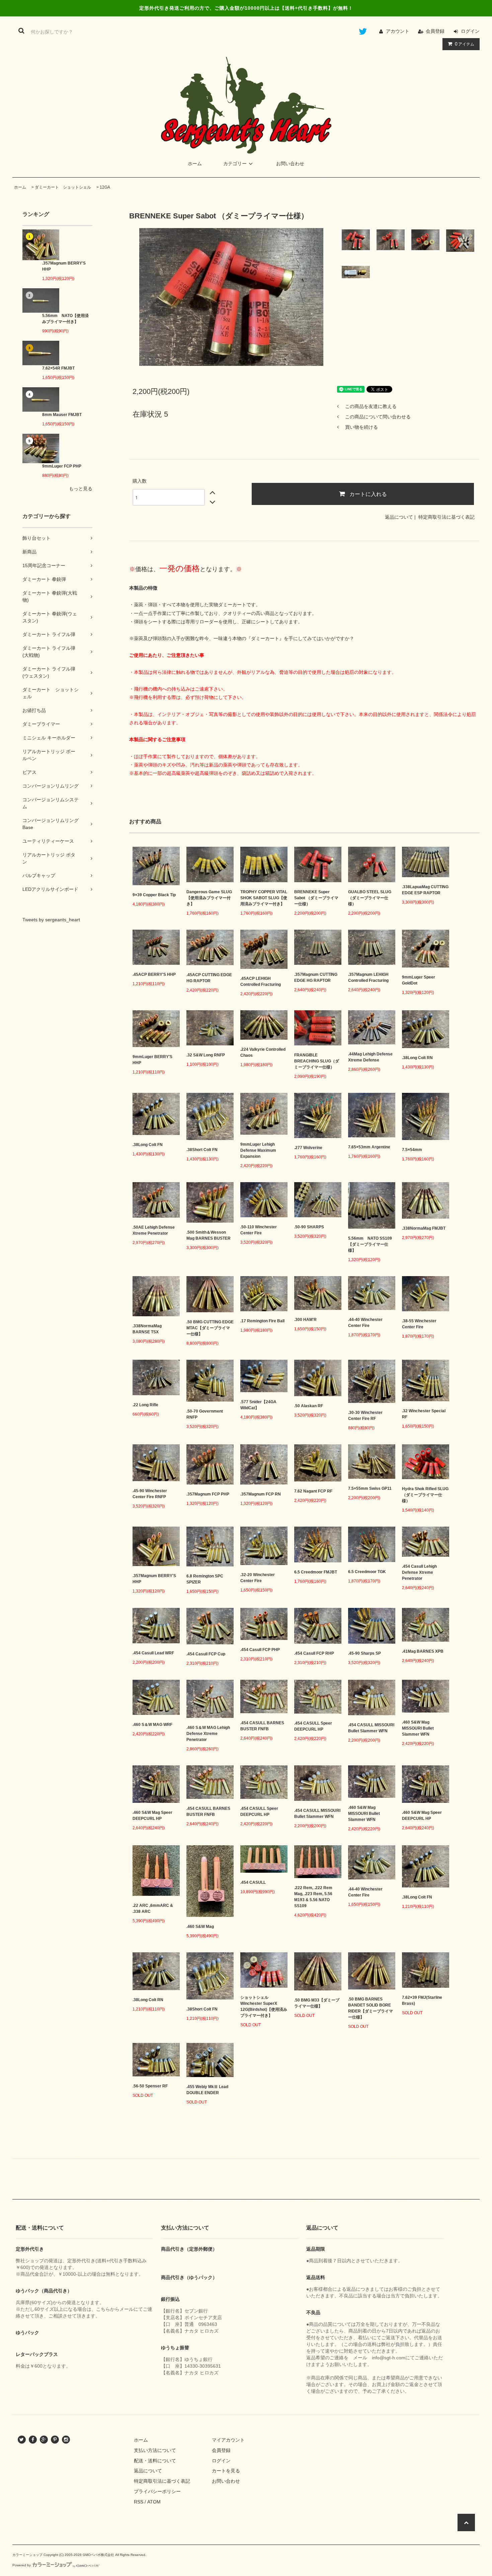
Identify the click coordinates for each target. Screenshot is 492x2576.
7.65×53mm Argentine (369, 1147)
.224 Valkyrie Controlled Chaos (263, 1052)
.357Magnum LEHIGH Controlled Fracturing (368, 977)
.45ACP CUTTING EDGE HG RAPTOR (209, 978)
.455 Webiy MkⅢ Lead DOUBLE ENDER (207, 2090)
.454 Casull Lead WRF (153, 1653)
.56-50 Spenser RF (150, 2086)
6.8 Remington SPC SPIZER (205, 1579)
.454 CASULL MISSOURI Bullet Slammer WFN (371, 1728)
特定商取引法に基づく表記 (446, 517)
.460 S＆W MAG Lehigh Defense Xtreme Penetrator (208, 1734)
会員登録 (435, 31)
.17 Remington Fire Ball (262, 1321)
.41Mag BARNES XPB (423, 1651)
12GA (105, 187)
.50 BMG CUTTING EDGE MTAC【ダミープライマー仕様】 (210, 1328)
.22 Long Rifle (145, 1405)
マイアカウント (228, 2440)
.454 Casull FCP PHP (260, 1650)
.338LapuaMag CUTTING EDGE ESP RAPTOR (425, 890)
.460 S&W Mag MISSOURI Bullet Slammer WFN (418, 1728)
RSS (139, 2502)
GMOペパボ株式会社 (98, 2555)
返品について (399, 517)
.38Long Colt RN (417, 1058)
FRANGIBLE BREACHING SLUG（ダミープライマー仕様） (317, 1061)
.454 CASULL (253, 1882)
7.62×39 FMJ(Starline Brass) (422, 2000)
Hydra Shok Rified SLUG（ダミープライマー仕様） (425, 1495)
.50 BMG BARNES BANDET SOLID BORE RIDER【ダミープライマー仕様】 (371, 2008)
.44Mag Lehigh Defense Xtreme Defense (370, 1057)
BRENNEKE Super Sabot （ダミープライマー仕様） (316, 898)
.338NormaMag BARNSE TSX (147, 1329)
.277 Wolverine (308, 1148)
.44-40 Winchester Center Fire (365, 1323)
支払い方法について (155, 2450)
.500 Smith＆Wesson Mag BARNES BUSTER (209, 1235)
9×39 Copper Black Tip (154, 895)
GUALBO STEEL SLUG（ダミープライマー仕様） (370, 898)
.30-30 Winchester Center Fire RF (365, 1416)
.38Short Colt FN (202, 1150)
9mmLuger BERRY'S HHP (152, 1060)
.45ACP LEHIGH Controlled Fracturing (261, 982)
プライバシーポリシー (157, 2491)
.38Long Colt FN (148, 1145)
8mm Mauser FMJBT (62, 415)
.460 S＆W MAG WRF (152, 1725)
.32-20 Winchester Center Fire (258, 1578)
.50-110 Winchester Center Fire (259, 1230)
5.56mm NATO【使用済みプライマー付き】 (65, 319)
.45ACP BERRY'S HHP (154, 974)
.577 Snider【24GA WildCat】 (258, 1405)
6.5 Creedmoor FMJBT (316, 1572)
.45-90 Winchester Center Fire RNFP (150, 1494)
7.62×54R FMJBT (58, 368)
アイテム (465, 44)
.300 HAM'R (305, 1320)
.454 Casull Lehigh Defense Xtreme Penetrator (419, 1572)
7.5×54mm (412, 1150)
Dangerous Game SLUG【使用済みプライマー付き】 (209, 898)
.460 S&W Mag (200, 1927)
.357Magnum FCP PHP (208, 1494)
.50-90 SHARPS (309, 1227)
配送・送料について (155, 2461)
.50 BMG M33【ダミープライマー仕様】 (317, 2003)
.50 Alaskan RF (309, 1406)
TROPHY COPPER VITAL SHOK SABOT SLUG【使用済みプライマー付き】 (264, 898)
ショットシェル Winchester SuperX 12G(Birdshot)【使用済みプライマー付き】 (264, 2006)
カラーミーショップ (27, 2555)
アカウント (398, 31)
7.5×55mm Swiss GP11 (370, 1488)
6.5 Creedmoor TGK (367, 1572)
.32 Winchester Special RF (424, 1414)
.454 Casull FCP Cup (206, 1654)
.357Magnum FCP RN (261, 1494)
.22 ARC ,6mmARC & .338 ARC (153, 1909)
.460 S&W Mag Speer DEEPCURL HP (152, 1816)
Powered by (22, 2565)
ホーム (195, 164)
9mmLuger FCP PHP (62, 466)
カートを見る (226, 2471)
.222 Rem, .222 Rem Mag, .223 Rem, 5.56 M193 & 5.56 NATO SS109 (313, 1897)
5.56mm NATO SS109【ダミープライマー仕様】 (370, 1244)
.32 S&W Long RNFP (206, 1055)
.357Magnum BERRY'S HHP (64, 266)
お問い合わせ (290, 164)
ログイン (470, 31)
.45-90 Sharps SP (364, 1653)
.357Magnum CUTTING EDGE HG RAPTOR (316, 977)
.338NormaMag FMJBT (424, 1228)
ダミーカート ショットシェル (63, 187)
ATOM (154, 2502)
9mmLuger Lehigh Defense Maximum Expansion (258, 1150)
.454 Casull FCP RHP (314, 1653)
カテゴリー (235, 164)
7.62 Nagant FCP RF (313, 1491)
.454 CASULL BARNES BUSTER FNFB (262, 1726)
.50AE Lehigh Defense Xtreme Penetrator (154, 1230)
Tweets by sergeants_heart (51, 920)
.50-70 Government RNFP (205, 1414)
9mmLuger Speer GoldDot (419, 980)
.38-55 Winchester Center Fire (419, 1324)
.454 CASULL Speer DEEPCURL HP (313, 1726)
